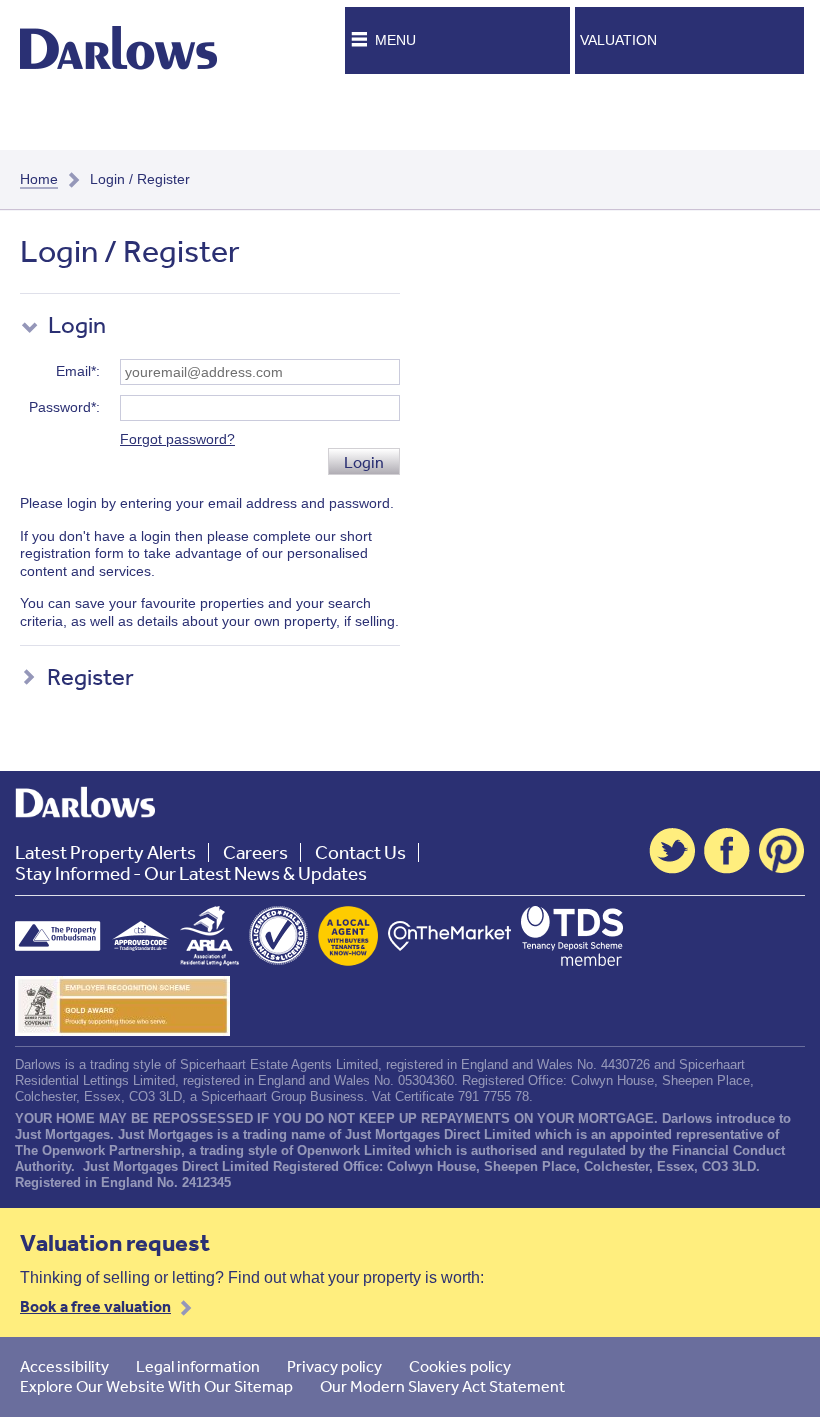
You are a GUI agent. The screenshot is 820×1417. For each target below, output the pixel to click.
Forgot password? (177, 439)
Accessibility (64, 1366)
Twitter (672, 851)
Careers (255, 852)
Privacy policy (334, 1366)
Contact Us (360, 852)
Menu (395, 40)
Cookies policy (460, 1366)
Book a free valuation (95, 1306)
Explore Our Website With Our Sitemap (156, 1386)
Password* (62, 407)
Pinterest (782, 851)
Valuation (618, 40)
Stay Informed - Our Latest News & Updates (191, 873)
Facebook (727, 851)
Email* (76, 371)
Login (364, 462)
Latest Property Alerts (105, 852)
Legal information (198, 1366)
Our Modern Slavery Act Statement (442, 1386)
